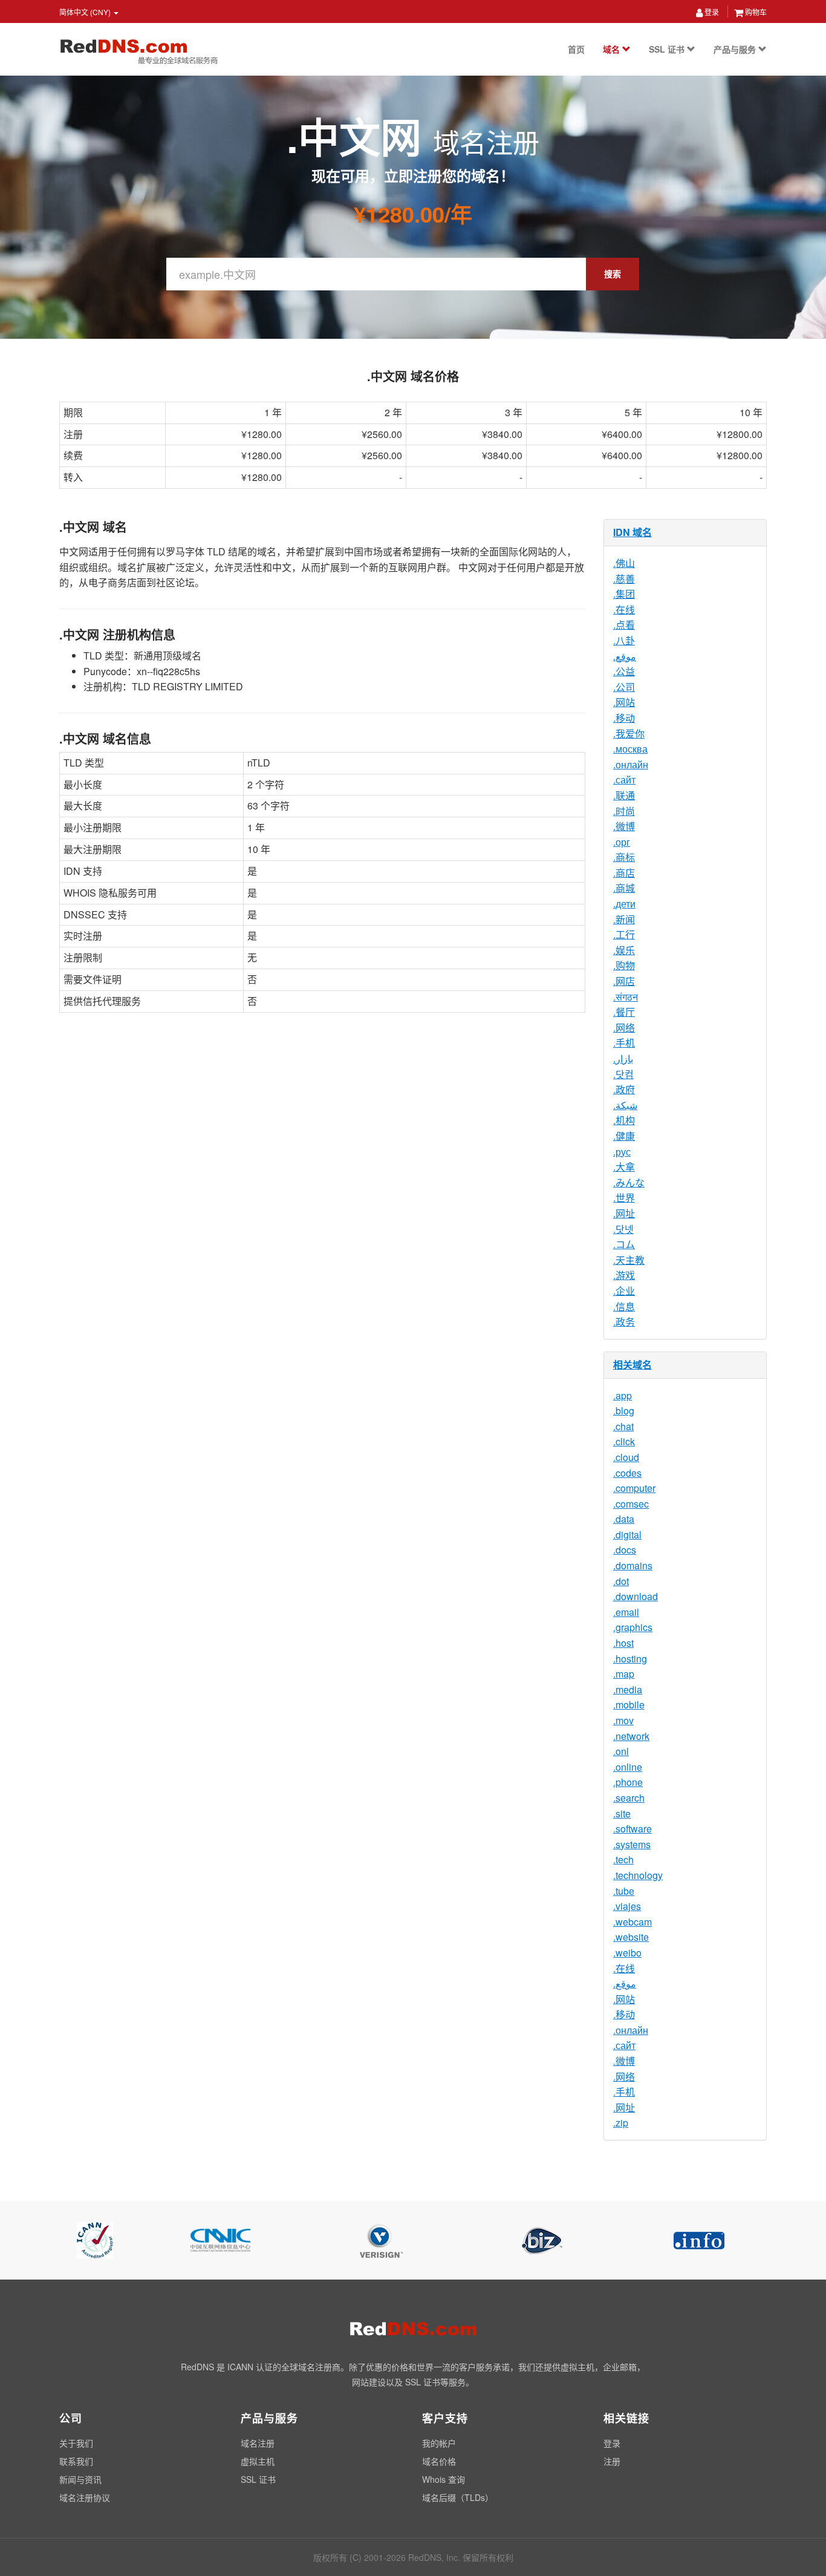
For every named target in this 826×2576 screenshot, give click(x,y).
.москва (630, 749)
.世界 (624, 1198)
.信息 (624, 1306)
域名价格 (439, 2461)
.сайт (624, 780)
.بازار (623, 1058)
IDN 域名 (633, 532)
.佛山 (624, 563)
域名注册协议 (85, 2497)
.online (628, 1767)
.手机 (624, 1043)
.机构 (624, 1120)
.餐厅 (624, 1012)
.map (624, 1674)
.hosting (630, 1659)
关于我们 (76, 2443)
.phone (628, 1782)
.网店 (624, 981)
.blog (624, 1411)
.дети (624, 904)
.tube (624, 1891)
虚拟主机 (258, 2461)
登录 (711, 12)
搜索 (613, 273)
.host (623, 1643)
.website (631, 1937)
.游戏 (624, 1275)
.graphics (633, 1627)
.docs (625, 1550)
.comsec (631, 1504)
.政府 (624, 1089)
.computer (634, 1488)
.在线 (624, 610)
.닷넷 (623, 1229)
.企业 (624, 1291)
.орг (622, 842)
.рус (622, 1152)
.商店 (624, 873)
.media (628, 1689)
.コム (624, 1244)
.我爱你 (629, 734)
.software (633, 1829)
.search (629, 1798)
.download (636, 1596)
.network (631, 1736)
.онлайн (631, 764)
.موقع (625, 656)
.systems (632, 1844)
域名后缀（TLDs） (458, 2497)
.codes (627, 1473)
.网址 (624, 1213)
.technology (638, 1875)
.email (626, 1612)
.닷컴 (623, 1074)
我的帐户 (439, 2443)
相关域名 (633, 1365)
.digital (627, 1535)
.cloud (626, 1457)
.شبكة (625, 1105)
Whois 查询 (444, 2479)
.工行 (624, 934)
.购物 (624, 965)
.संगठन (626, 997)
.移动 (624, 718)
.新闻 (624, 919)
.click (624, 1441)
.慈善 (624, 579)
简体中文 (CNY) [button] (86, 12)
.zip (621, 2123)
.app (623, 1395)
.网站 (624, 702)
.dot (621, 1581)
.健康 (624, 1136)
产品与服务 (736, 49)
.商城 (624, 888)
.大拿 (624, 1167)
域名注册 (258, 2443)
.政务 (624, 1322)
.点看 (624, 625)
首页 (576, 49)
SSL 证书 (668, 49)
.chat (623, 1426)
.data (624, 1519)
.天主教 (629, 1260)
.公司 (624, 687)
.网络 (624, 1028)
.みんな (629, 1182)
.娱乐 (624, 950)
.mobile (629, 1705)
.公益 (624, 671)
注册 (612, 2461)
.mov (623, 1720)
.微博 (624, 826)
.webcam (633, 1922)
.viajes (627, 1906)
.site (622, 1813)
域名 (613, 49)
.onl (621, 1751)
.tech (623, 1859)
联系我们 (76, 2461)
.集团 (624, 594)
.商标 (624, 857)
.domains (633, 1565)
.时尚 (624, 811)
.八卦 (624, 640)
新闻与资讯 (80, 2479)
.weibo (627, 1953)
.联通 (624, 795)
